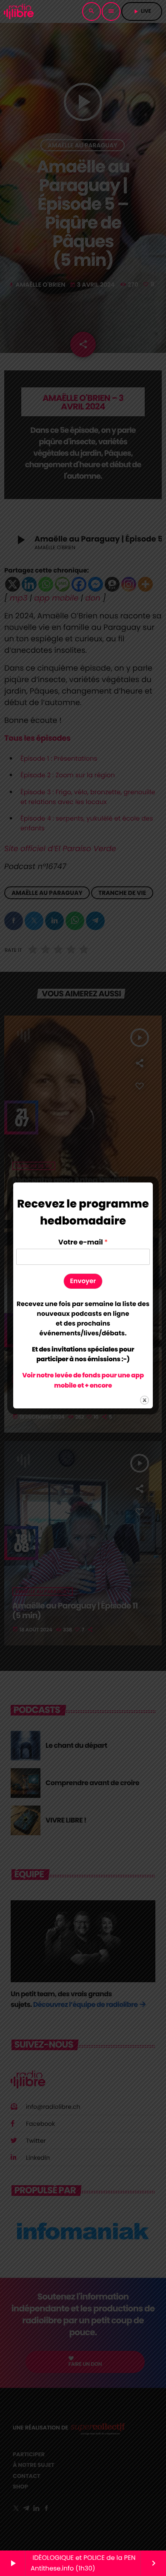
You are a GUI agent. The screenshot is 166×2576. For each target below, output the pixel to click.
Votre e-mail (83, 1243)
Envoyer (83, 1281)
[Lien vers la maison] (19, 11)
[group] (83, 1319)
